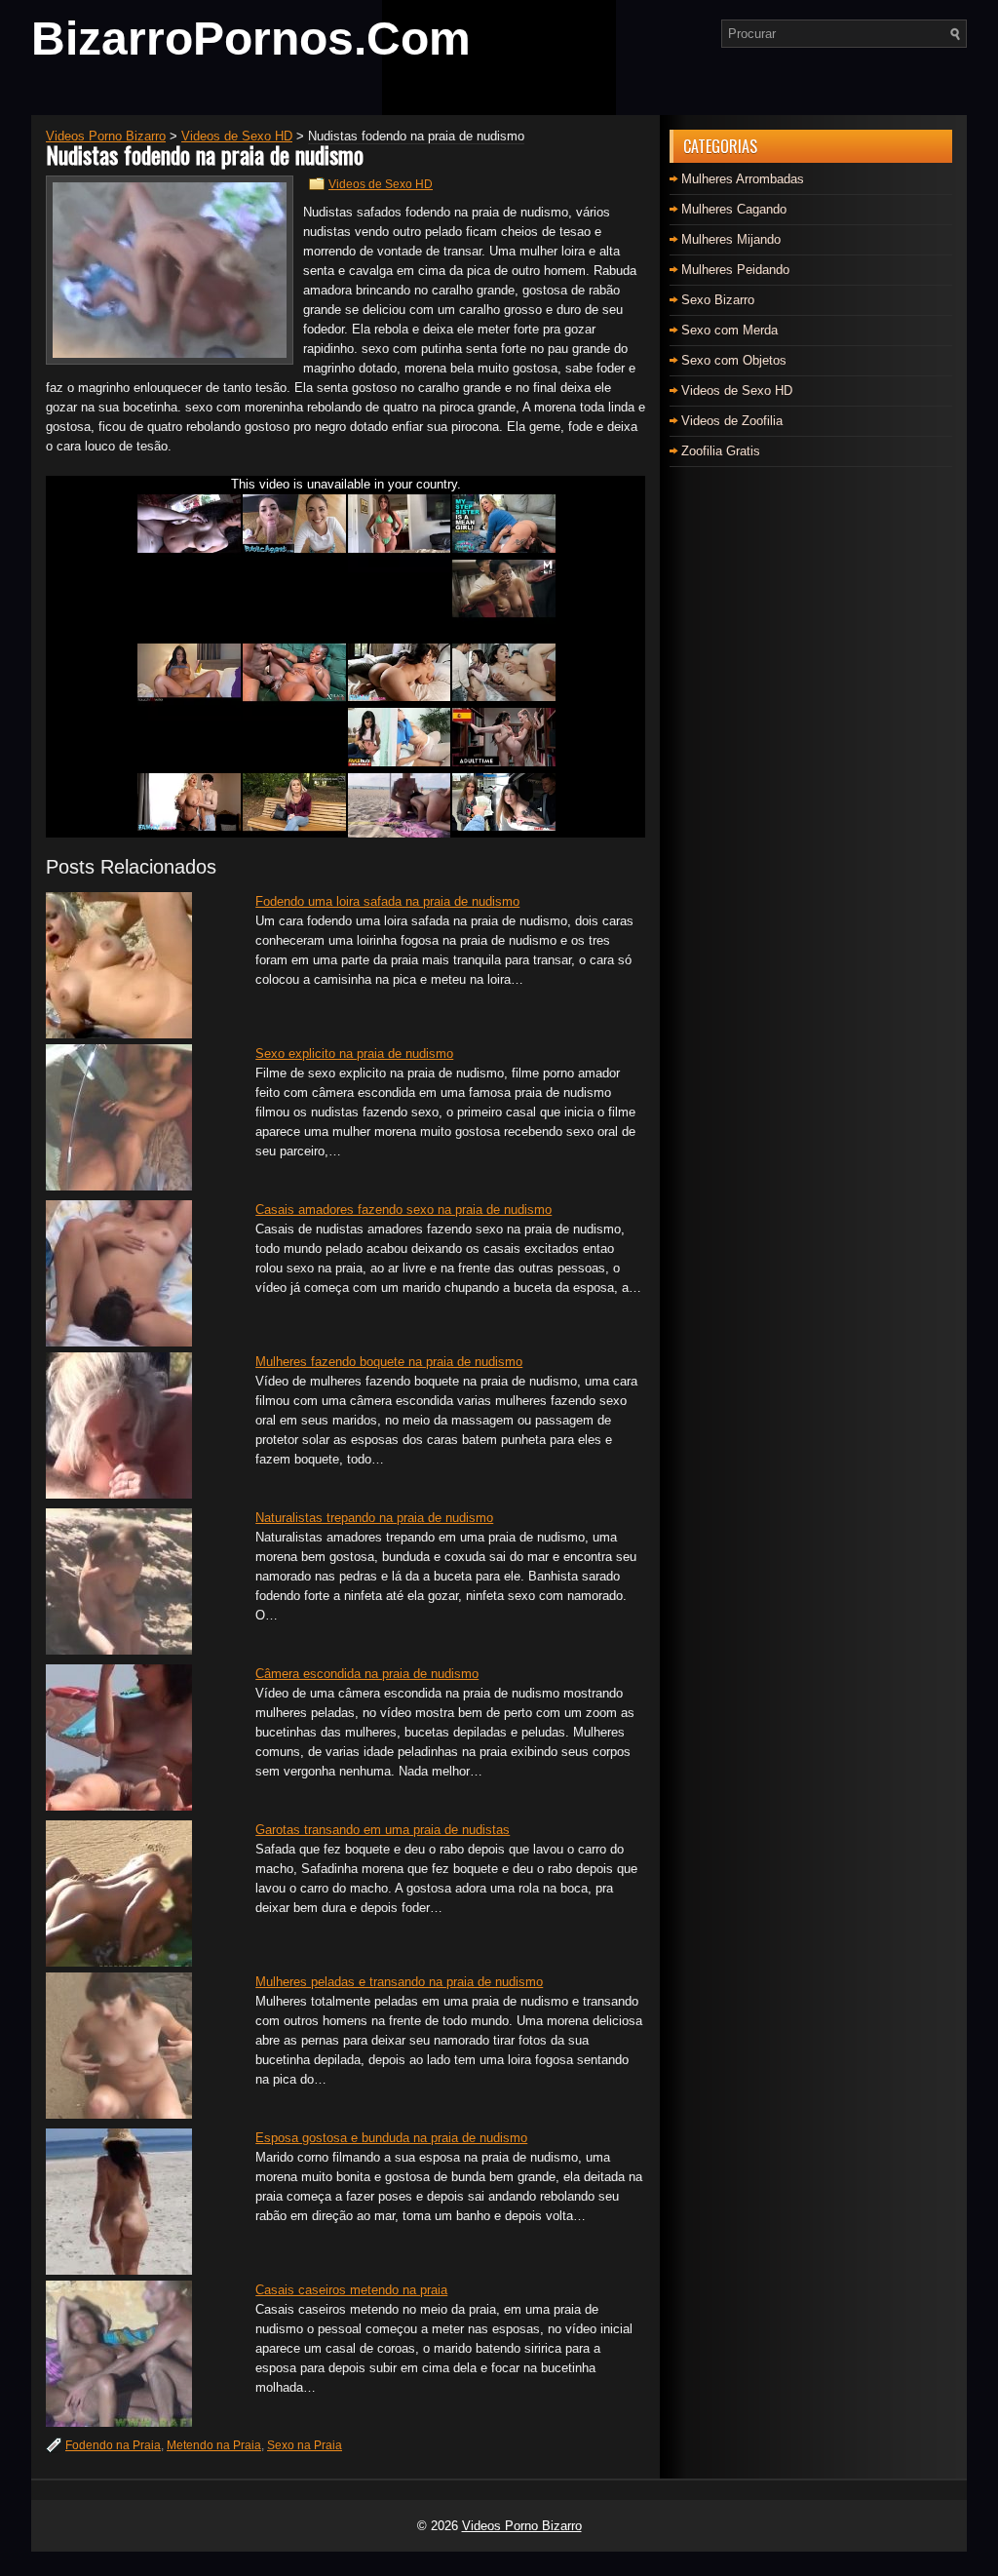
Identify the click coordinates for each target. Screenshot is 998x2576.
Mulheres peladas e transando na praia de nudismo (399, 1982)
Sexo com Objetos (734, 360)
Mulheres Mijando (731, 239)
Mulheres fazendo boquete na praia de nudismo (389, 1362)
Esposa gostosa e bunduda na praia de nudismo (391, 2138)
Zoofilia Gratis (721, 451)
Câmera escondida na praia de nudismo (367, 1674)
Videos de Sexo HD (381, 184)
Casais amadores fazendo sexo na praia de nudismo (403, 1210)
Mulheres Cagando (734, 209)
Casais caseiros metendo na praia (351, 2290)
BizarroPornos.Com (251, 39)
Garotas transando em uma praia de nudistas (383, 1830)
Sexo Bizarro (718, 300)
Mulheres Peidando (735, 270)
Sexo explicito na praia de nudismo (354, 1054)
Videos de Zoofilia (732, 421)
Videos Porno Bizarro (522, 2526)
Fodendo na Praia (113, 2445)
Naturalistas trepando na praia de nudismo (374, 1518)
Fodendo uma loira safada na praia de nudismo (387, 901)
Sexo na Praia (305, 2445)
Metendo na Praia (214, 2445)
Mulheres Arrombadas (743, 179)
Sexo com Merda (729, 330)
